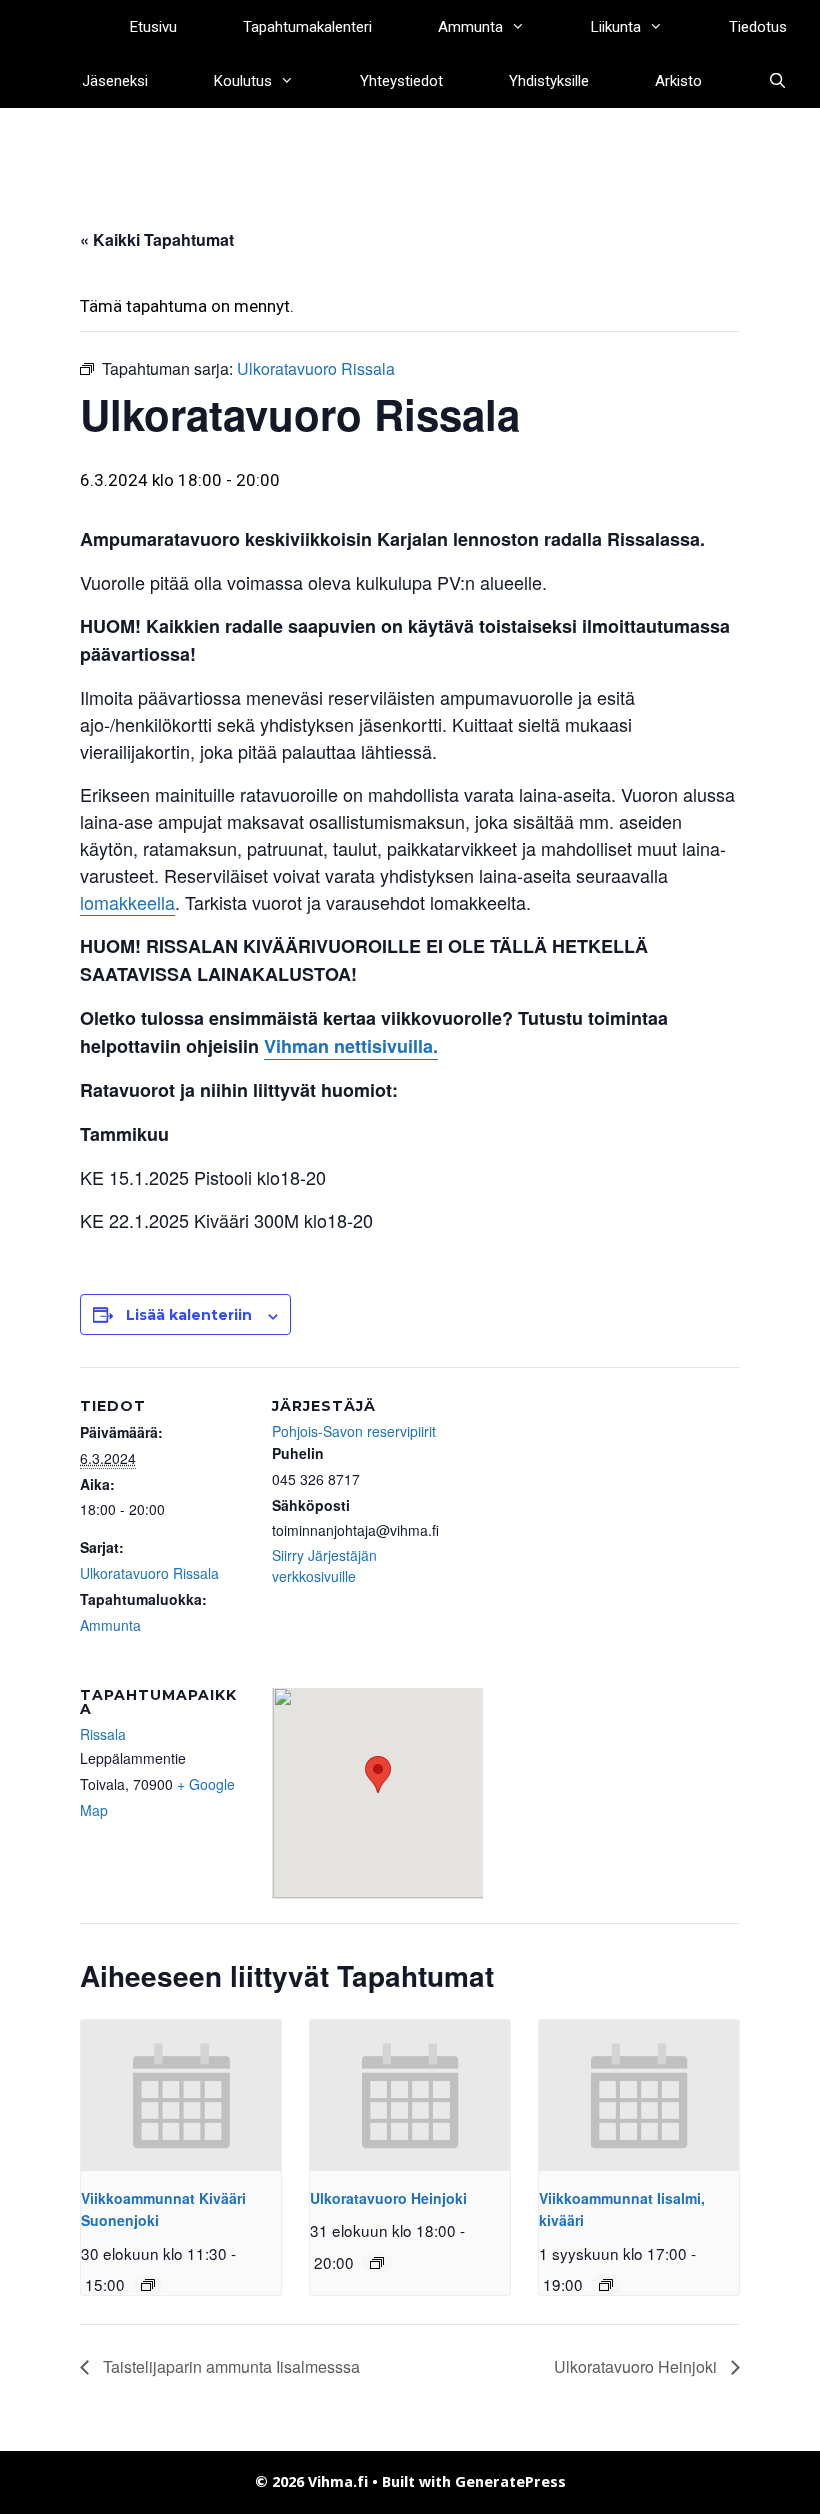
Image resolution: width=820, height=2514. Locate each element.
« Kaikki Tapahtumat (157, 239)
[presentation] (181, 2095)
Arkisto (678, 81)
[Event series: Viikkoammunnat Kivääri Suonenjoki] (148, 2285)
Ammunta (470, 27)
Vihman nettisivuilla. (351, 1046)
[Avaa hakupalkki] (777, 81)
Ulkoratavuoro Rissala (149, 1573)
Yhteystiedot (401, 81)
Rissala (103, 1734)
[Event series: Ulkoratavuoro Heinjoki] (377, 2263)
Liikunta (616, 27)
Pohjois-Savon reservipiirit (354, 1431)
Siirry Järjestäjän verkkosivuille (324, 1565)
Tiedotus (758, 27)
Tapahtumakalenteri (307, 27)
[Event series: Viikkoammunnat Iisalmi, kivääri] (606, 2285)
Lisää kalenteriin (189, 1315)
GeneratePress (510, 2482)
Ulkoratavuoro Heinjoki (388, 2198)
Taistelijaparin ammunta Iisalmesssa (229, 2366)
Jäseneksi (115, 81)
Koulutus (243, 81)
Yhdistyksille (549, 81)
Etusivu (153, 27)
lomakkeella (127, 902)
